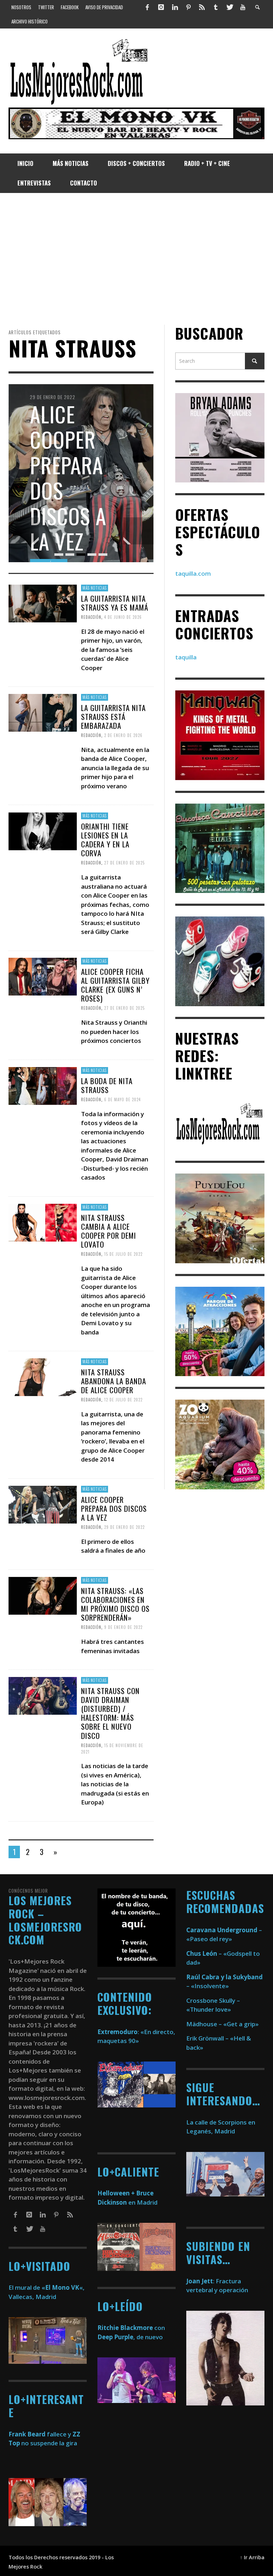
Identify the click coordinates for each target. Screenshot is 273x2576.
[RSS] (202, 7)
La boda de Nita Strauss (107, 1085)
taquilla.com (193, 573)
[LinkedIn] (175, 7)
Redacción (91, 617)
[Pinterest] (188, 7)
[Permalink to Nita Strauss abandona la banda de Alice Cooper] (43, 1376)
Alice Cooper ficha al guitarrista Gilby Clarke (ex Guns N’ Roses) (115, 985)
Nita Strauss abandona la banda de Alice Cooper (114, 1381)
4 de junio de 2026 (123, 617)
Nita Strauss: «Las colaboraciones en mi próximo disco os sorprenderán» (115, 1604)
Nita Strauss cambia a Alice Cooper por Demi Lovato (109, 1231)
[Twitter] (229, 7)
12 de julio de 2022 (123, 1400)
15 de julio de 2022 (123, 1254)
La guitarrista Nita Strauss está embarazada (113, 717)
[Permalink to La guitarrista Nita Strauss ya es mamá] (43, 603)
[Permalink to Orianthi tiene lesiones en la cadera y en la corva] (43, 830)
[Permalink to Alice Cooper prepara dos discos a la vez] (43, 1504)
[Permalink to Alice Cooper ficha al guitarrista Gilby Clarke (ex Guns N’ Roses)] (43, 976)
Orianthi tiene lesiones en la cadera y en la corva (105, 839)
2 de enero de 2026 (123, 735)
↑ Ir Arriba (252, 2557)
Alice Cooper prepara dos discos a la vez (114, 1508)
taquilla (186, 657)
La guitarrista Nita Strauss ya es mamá (115, 602)
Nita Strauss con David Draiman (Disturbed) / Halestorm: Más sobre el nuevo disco (110, 1713)
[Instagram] (161, 7)
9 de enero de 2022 (123, 1627)
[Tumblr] (216, 7)
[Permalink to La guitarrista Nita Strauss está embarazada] (43, 712)
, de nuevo (130, 2337)
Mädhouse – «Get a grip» (223, 2024)
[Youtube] (243, 7)
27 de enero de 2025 (124, 863)
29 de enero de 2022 (124, 1527)
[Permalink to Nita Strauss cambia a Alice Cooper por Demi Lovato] (43, 1222)
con (131, 2328)
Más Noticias (95, 588)
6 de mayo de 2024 (122, 1099)
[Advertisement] (136, 259)
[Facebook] (148, 7)
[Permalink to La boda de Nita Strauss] (43, 1085)
